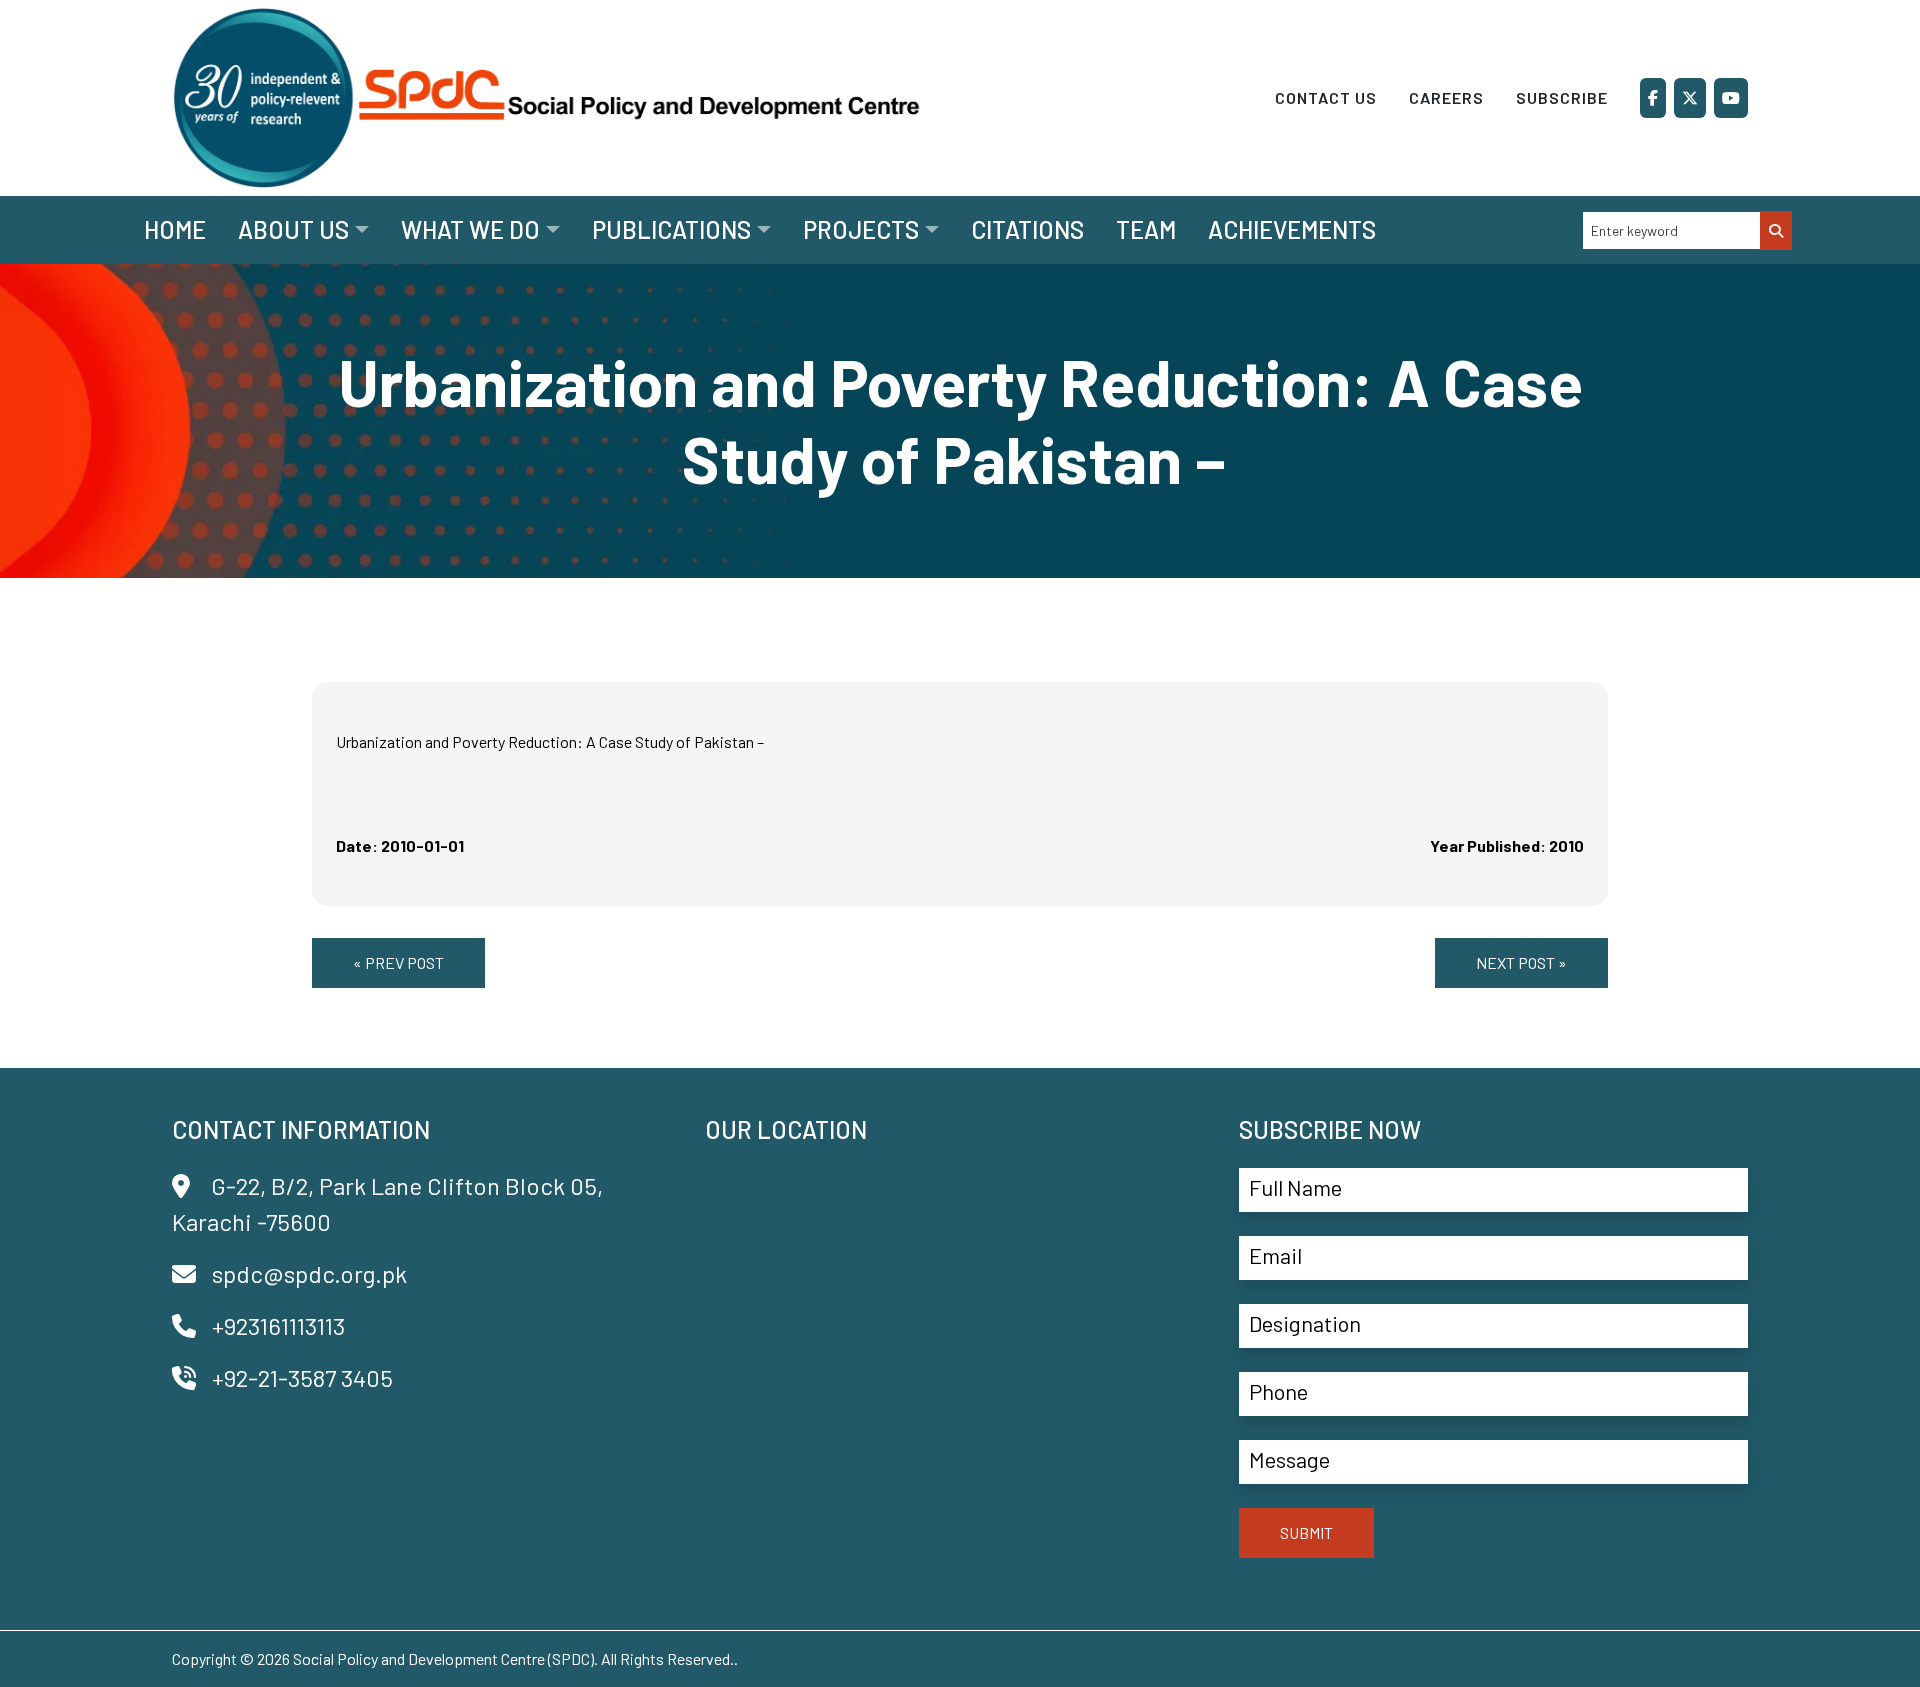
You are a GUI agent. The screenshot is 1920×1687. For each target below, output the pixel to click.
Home (175, 229)
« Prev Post (398, 962)
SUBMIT (1306, 1532)
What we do (470, 229)
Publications (671, 229)
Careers (1446, 97)
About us (293, 229)
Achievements (1292, 229)
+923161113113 (278, 1325)
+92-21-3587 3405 (302, 1377)
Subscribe (1562, 97)
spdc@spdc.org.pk (309, 1273)
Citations (1027, 229)
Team (1146, 229)
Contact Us (1326, 97)
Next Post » (1521, 962)
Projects (861, 229)
